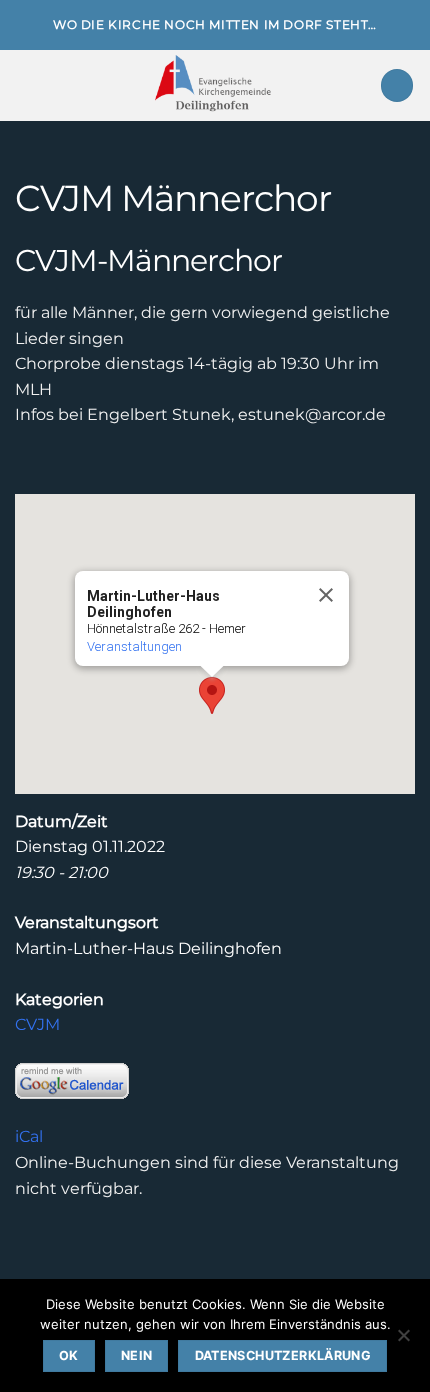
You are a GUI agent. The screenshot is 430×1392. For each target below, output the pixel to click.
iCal (29, 1136)
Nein (137, 1355)
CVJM (37, 1024)
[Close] (325, 595)
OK (69, 1355)
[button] (27, 85)
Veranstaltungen (134, 646)
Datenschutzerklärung (283, 1355)
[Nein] (403, 1341)
